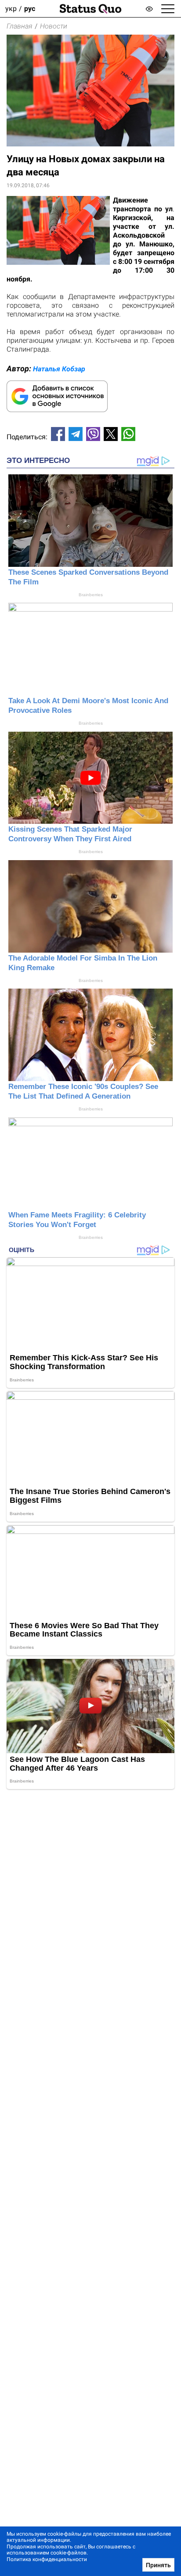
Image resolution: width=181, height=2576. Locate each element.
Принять (158, 2565)
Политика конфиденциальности (47, 2559)
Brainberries (91, 595)
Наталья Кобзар (59, 369)
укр (11, 9)
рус (30, 9)
